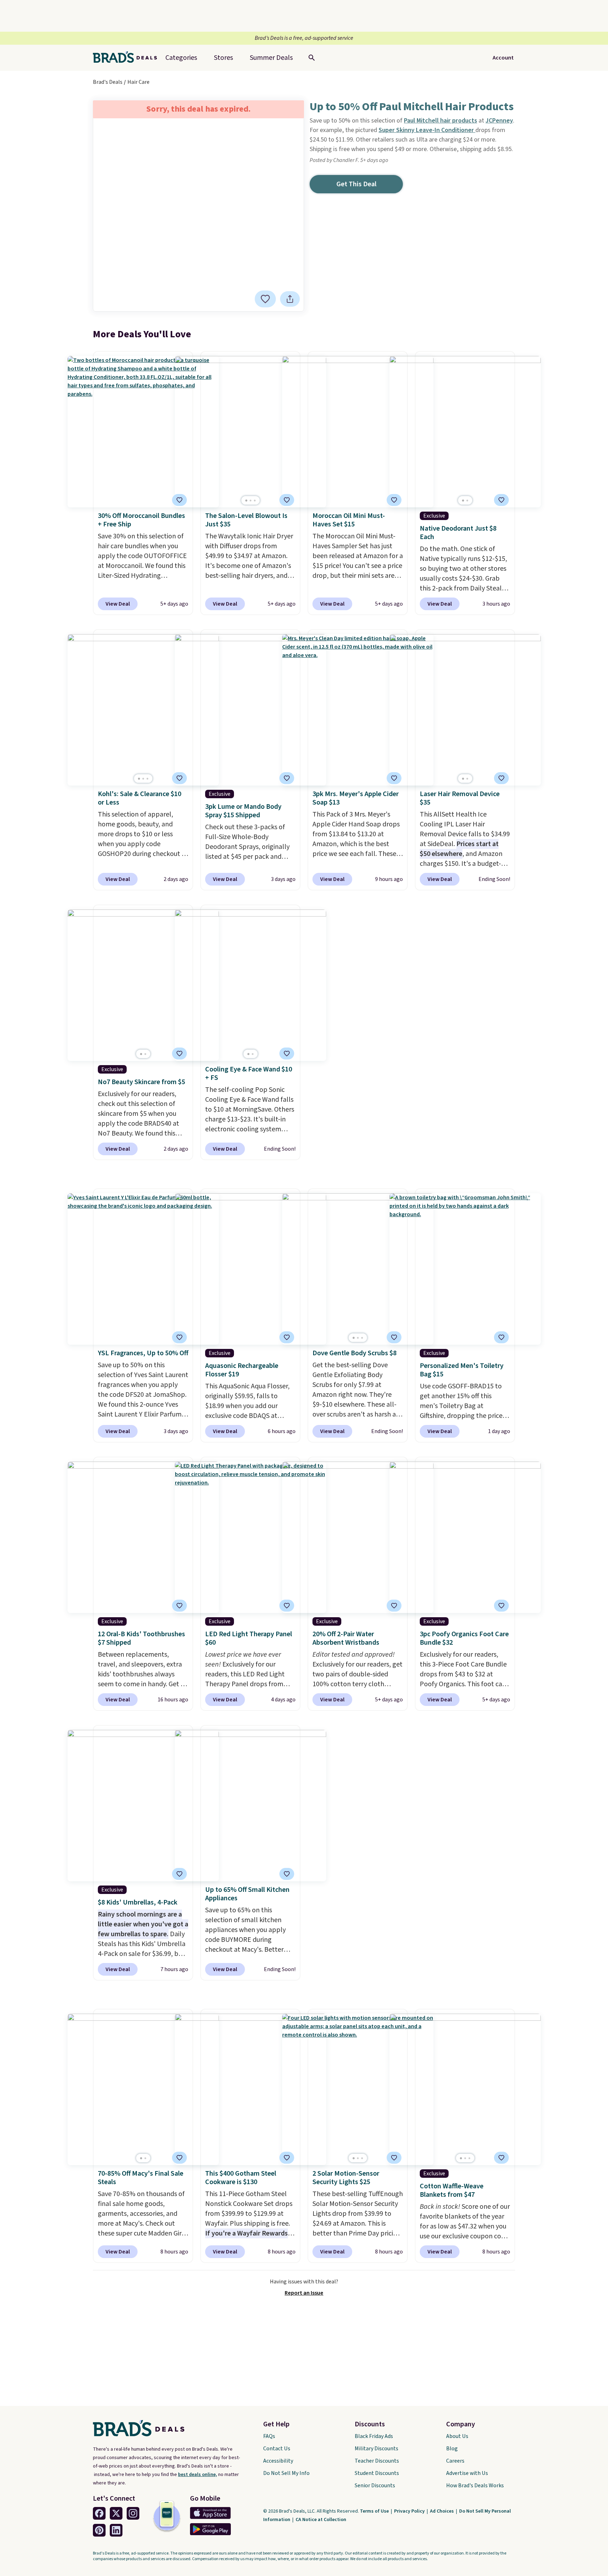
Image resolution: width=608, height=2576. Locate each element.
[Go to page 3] (255, 501)
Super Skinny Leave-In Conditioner (427, 130)
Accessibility (278, 2461)
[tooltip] (265, 299)
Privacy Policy (410, 2511)
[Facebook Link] (99, 2513)
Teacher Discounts (377, 2461)
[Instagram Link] (133, 2513)
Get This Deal (356, 184)
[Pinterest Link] (99, 2530)
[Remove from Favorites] (287, 500)
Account (503, 58)
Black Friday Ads (374, 2436)
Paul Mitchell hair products (441, 121)
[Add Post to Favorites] (265, 299)
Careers (455, 2461)
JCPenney (499, 121)
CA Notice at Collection (321, 2520)
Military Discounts (376, 2449)
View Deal (118, 604)
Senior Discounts (375, 2486)
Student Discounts (377, 2473)
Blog (452, 2449)
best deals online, (198, 2475)
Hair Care (138, 82)
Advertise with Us (467, 2473)
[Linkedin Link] (116, 2530)
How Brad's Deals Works (475, 2486)
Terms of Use (375, 2511)
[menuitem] (271, 58)
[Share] (290, 299)
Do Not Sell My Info (286, 2473)
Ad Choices (442, 2511)
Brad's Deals (108, 82)
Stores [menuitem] (223, 58)
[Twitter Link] (116, 2513)
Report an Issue (304, 2293)
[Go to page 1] (246, 501)
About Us (457, 2436)
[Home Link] (128, 58)
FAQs (269, 2436)
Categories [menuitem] (181, 58)
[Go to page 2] (251, 501)
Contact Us (277, 2449)
